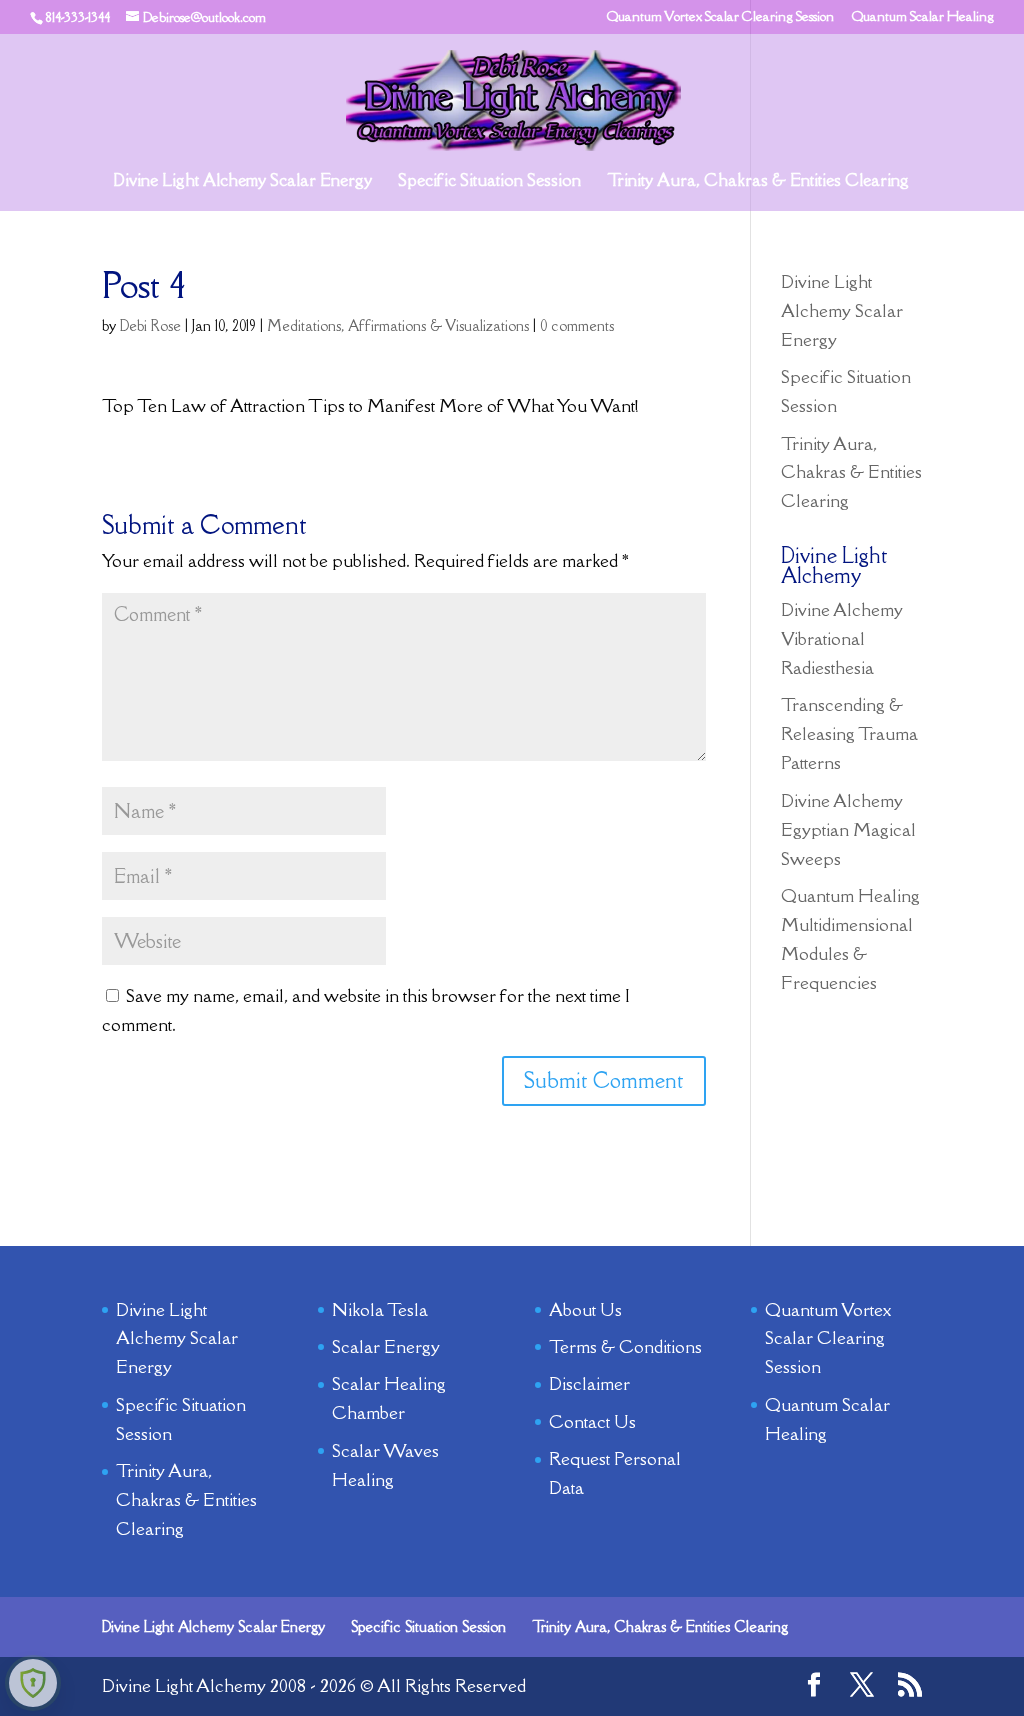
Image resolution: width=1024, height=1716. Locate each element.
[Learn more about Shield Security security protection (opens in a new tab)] (33, 1683)
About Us (585, 1309)
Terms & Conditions (625, 1346)
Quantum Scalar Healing (923, 17)
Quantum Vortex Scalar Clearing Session (720, 17)
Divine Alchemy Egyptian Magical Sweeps (848, 829)
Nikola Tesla (380, 1309)
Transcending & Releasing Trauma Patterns (849, 733)
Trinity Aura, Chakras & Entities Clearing (758, 182)
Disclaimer (589, 1383)
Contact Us (592, 1421)
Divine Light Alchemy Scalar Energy (242, 182)
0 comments (577, 325)
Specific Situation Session (489, 182)
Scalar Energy (386, 1346)
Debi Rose (150, 325)
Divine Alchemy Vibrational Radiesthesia (842, 638)
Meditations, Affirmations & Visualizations (398, 325)
